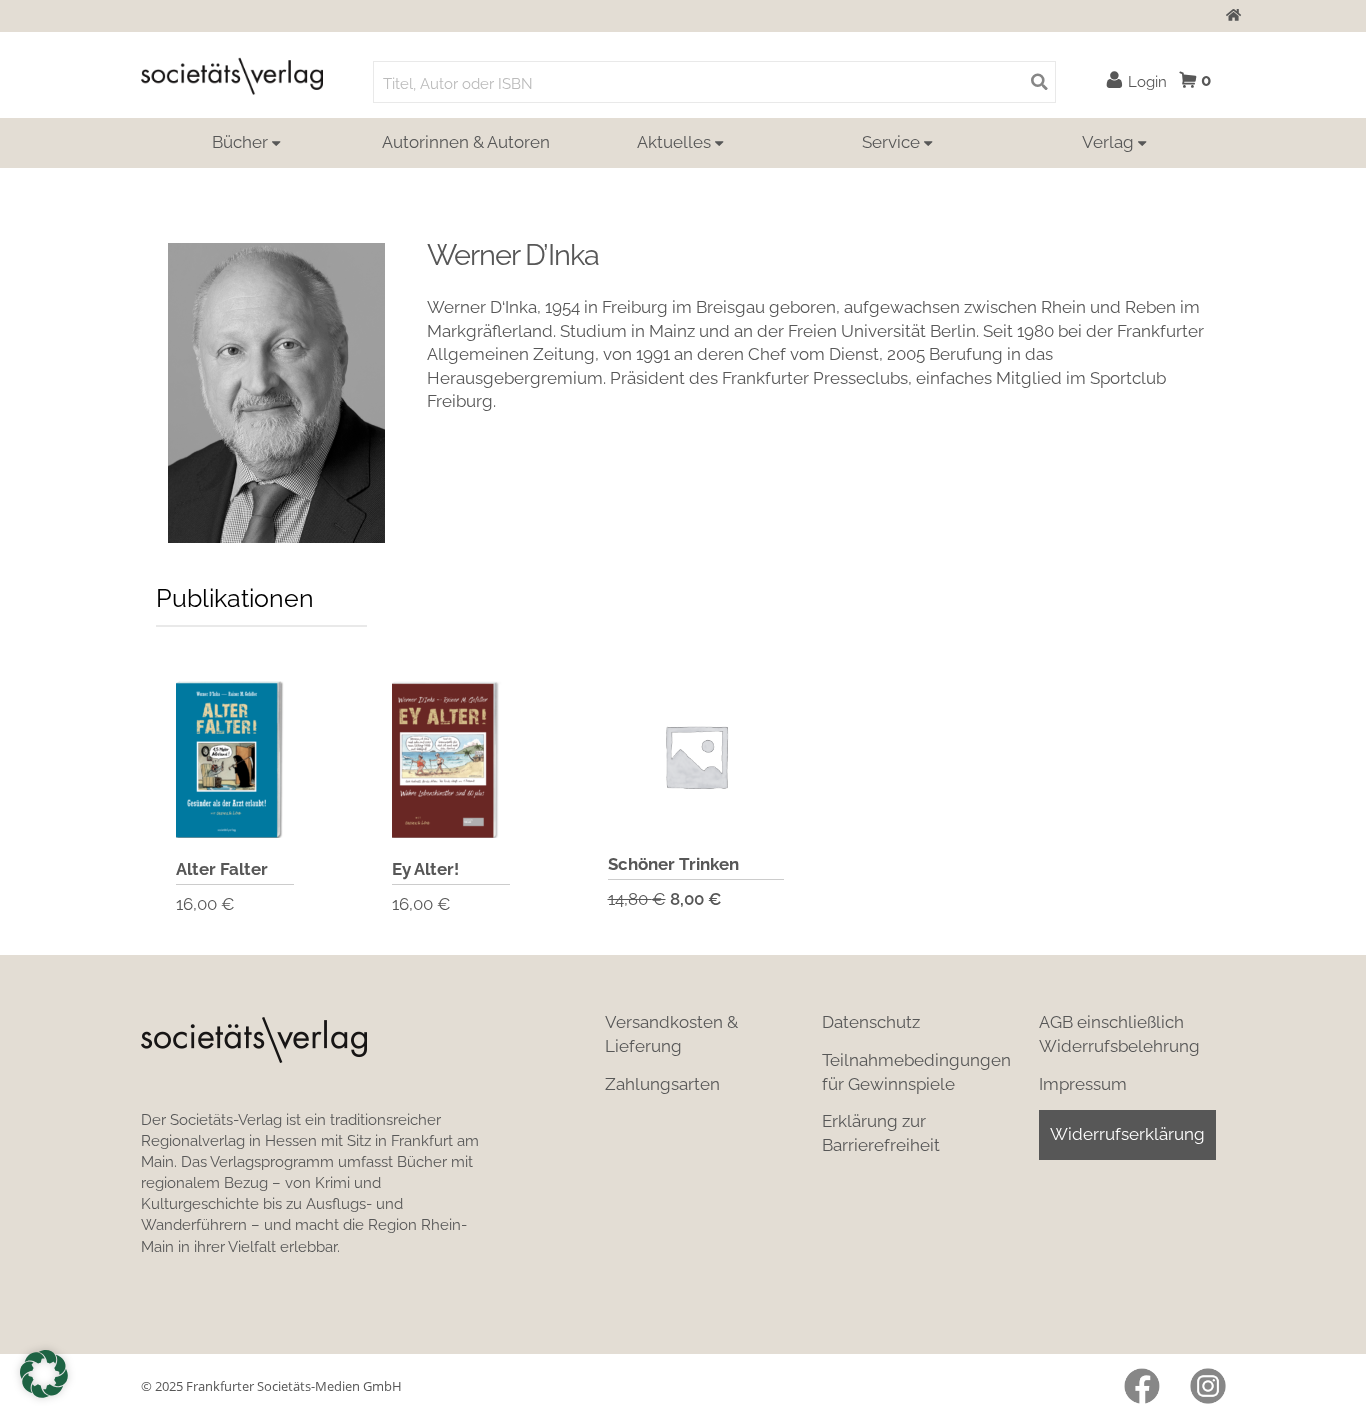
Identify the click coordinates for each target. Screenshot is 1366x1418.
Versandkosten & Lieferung (671, 1034)
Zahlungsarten (662, 1084)
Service (891, 142)
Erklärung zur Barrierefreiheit (881, 1133)
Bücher (240, 142)
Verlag (1108, 142)
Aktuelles (674, 142)
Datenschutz (871, 1022)
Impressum (1083, 1084)
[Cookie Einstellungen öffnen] (44, 1374)
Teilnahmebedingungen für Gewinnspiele (916, 1072)
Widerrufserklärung (1127, 1134)
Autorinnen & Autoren (466, 142)
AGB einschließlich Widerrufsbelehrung (1119, 1034)
